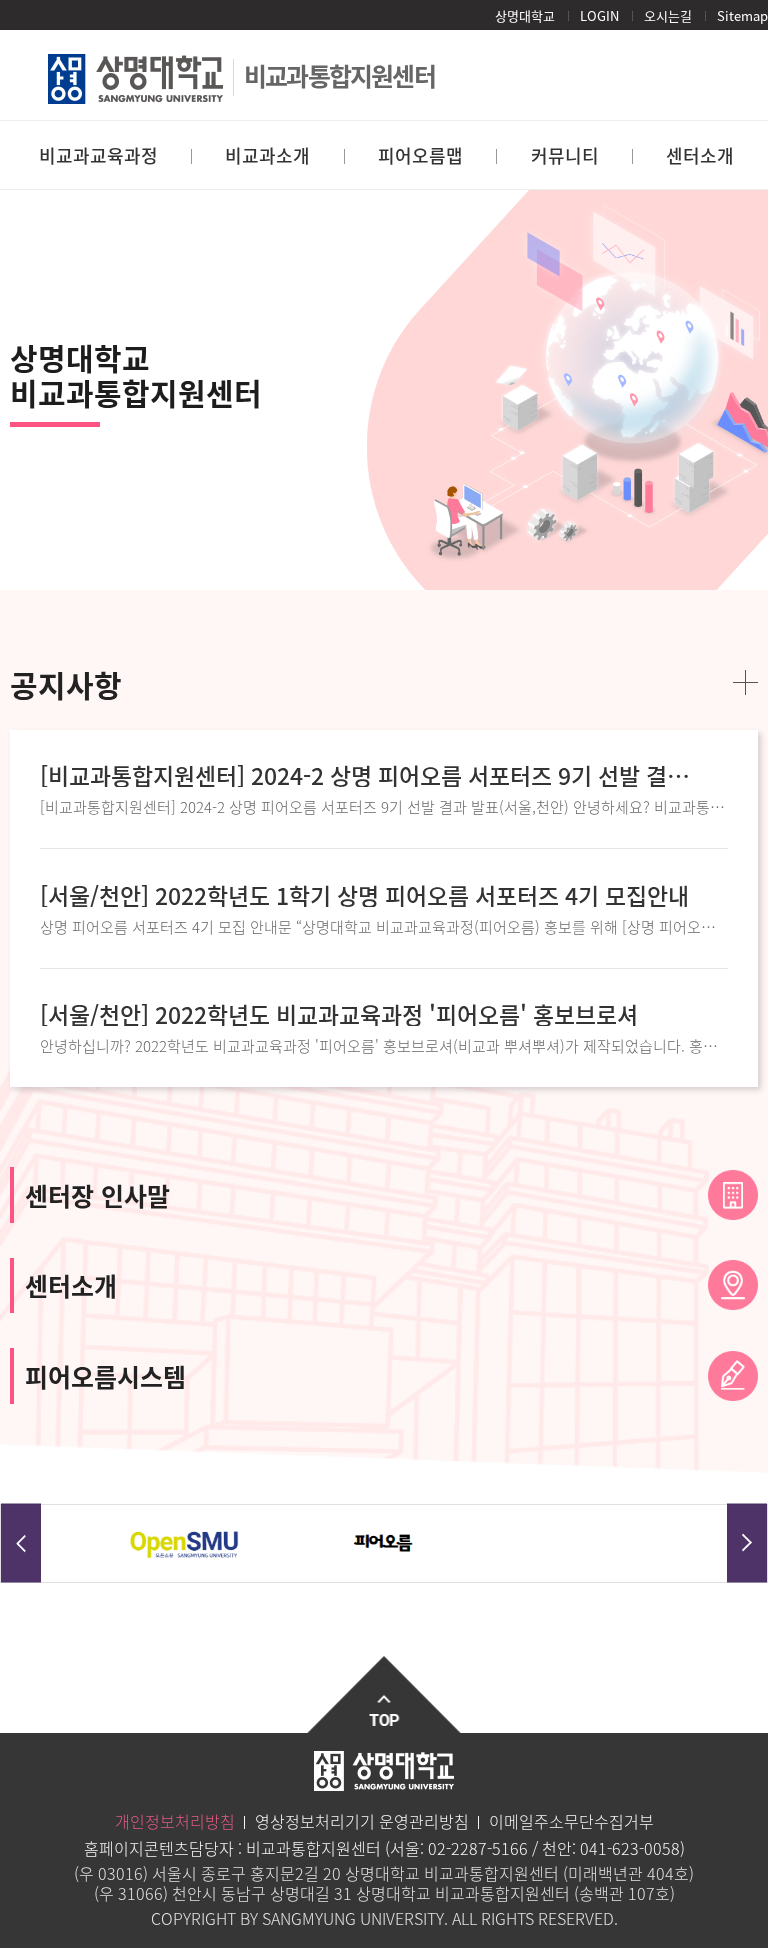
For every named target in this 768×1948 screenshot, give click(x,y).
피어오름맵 (420, 155)
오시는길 (668, 15)
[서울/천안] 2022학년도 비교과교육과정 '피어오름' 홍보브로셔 (339, 1014)
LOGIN (599, 15)
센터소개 (700, 155)
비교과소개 (267, 155)
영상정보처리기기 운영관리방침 (362, 1821)
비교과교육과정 (98, 155)
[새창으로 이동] (185, 1544)
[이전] (21, 1543)
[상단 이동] (384, 1694)
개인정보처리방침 (175, 1821)
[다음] (747, 1543)
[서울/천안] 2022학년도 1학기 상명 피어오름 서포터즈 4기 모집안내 (364, 895)
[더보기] (745, 682)
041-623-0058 (630, 1848)
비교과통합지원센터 (339, 75)
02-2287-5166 (478, 1848)
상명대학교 (525, 15)
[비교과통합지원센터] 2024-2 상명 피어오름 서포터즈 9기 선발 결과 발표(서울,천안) (365, 775)
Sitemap (742, 15)
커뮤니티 (565, 155)
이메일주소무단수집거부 (571, 1821)
